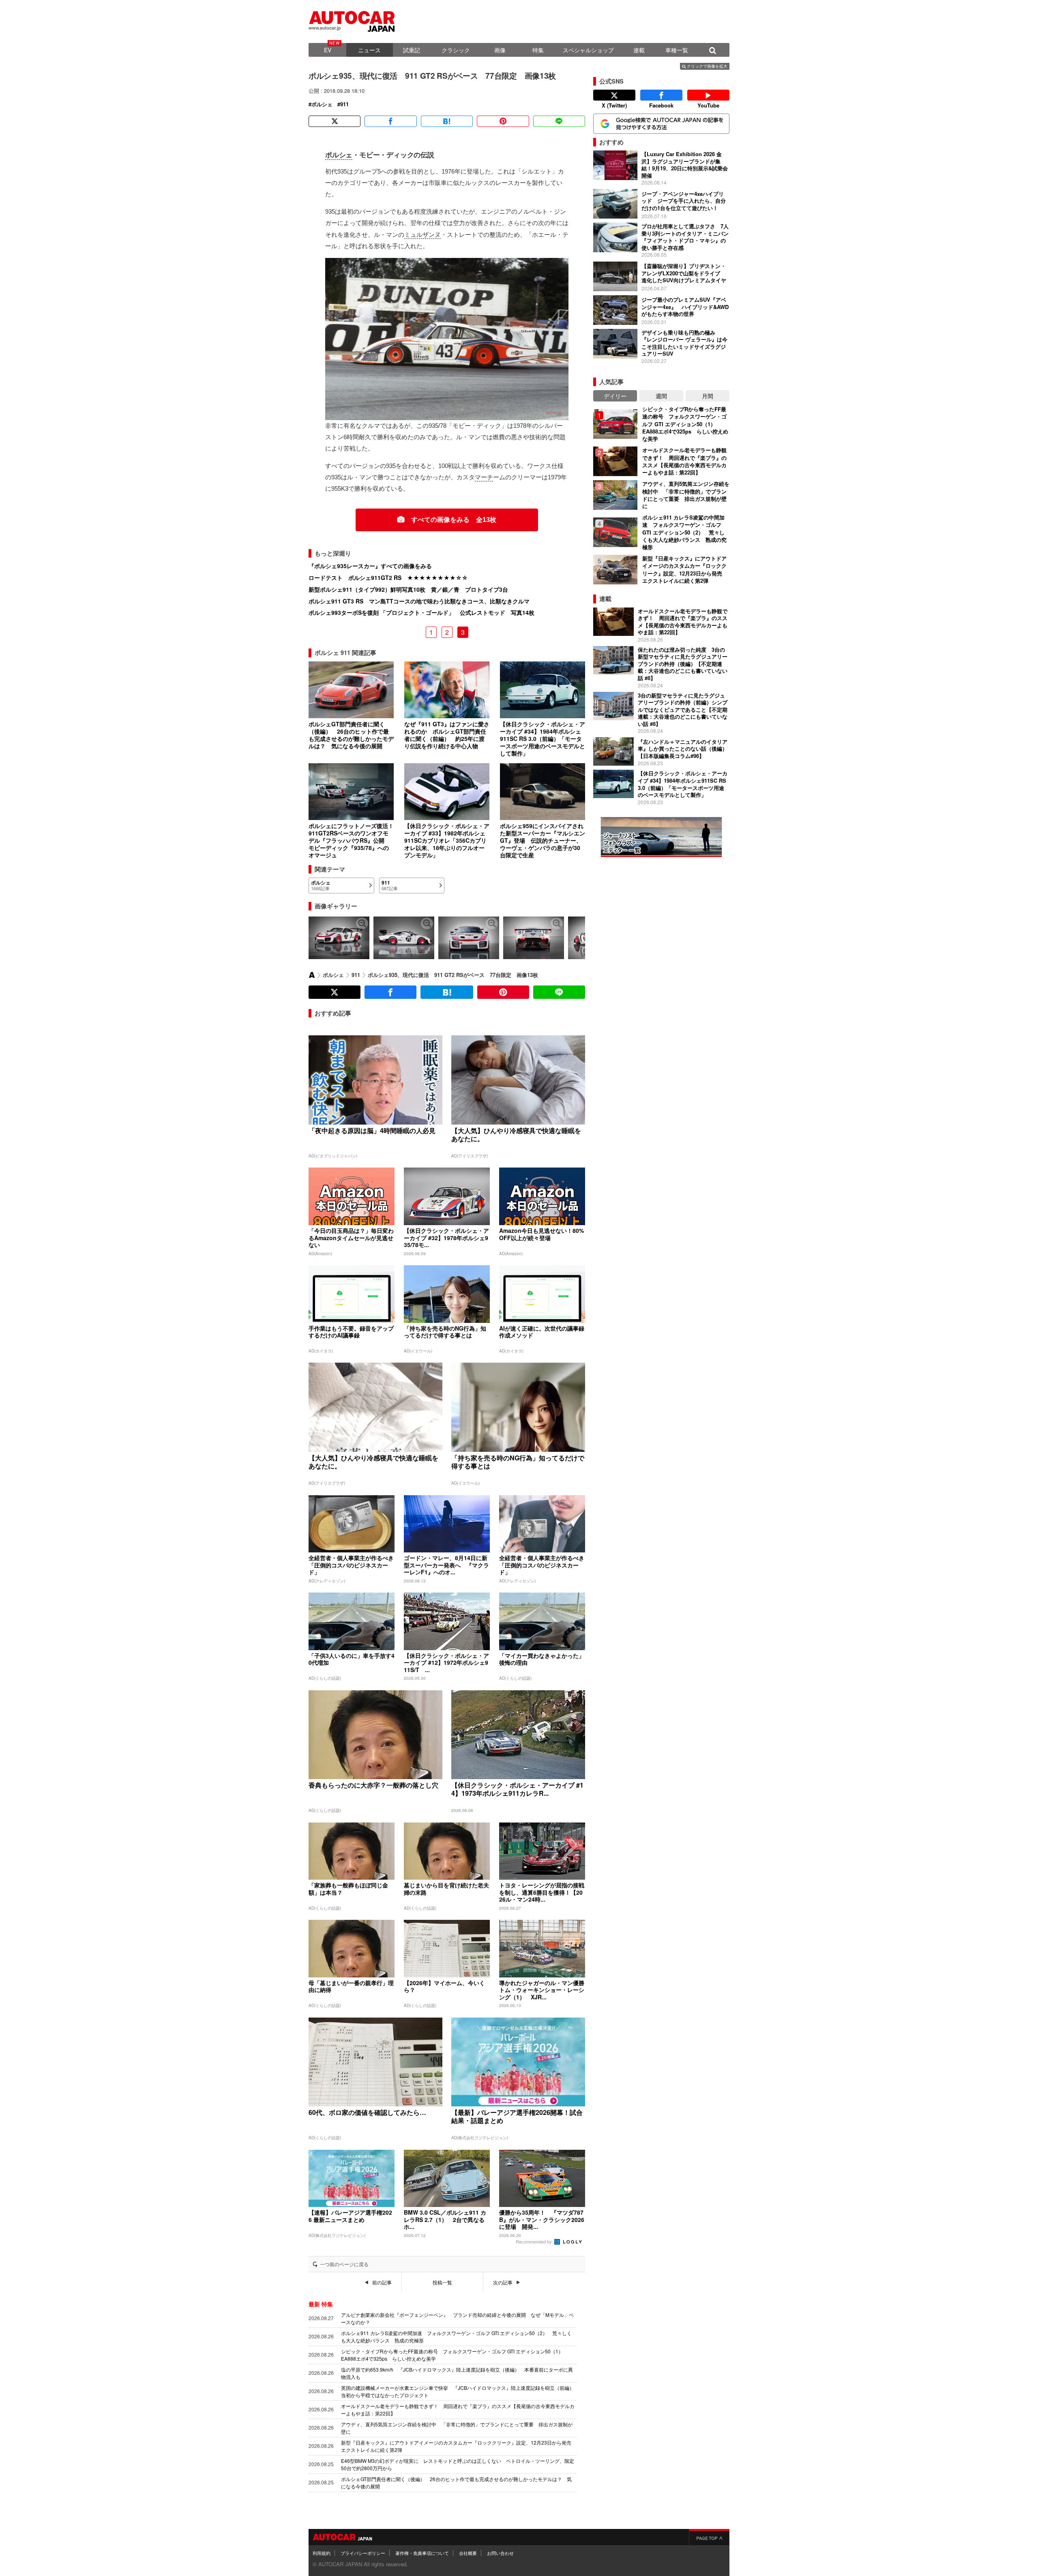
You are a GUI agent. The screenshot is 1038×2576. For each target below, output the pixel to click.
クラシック (456, 50)
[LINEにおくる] (559, 121)
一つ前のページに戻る (344, 2264)
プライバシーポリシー (363, 2553)
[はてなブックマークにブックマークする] (447, 121)
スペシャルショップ (588, 50)
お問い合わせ (500, 2553)
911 (344, 104)
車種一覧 (677, 50)
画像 (500, 50)
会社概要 (468, 2553)
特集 (538, 50)
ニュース (369, 50)
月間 (708, 396)
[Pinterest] (503, 121)
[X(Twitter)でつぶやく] (335, 121)
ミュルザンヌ (422, 235)
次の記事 (503, 2282)
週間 (661, 396)
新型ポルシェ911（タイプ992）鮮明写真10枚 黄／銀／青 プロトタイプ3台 (408, 589)
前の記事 (382, 2282)
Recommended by (534, 2241)
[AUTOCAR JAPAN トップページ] (312, 975)
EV (328, 50)
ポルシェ (322, 104)
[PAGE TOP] (709, 2537)
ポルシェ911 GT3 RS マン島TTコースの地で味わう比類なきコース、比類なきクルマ (419, 601)
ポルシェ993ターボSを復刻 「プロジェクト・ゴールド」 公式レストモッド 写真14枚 (421, 612)
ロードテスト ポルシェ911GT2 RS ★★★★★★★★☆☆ (388, 577)
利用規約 (322, 2553)
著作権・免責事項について (422, 2553)
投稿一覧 (442, 2282)
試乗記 (412, 50)
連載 (639, 50)
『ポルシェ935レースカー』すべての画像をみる (370, 566)
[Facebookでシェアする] (390, 121)
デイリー (615, 396)
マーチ (484, 477)
